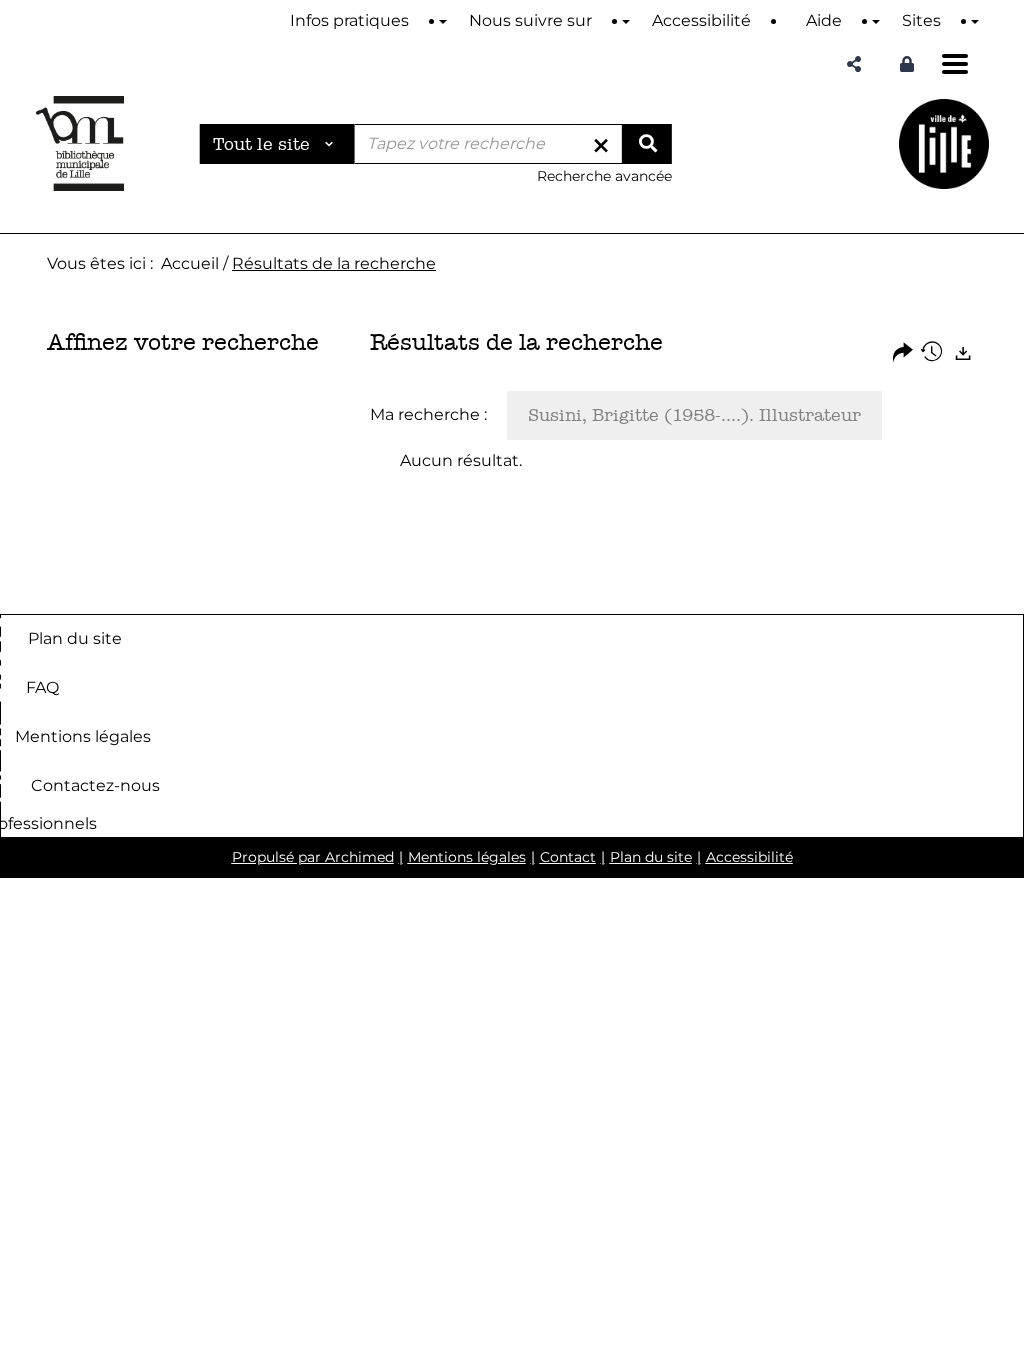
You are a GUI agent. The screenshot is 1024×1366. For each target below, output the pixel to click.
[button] (854, 64)
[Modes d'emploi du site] (443, 21)
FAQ (42, 687)
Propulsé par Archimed (313, 857)
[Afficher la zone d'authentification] (907, 64)
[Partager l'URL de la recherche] (903, 353)
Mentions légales (83, 736)
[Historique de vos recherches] (933, 353)
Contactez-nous (95, 785)
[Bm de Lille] (80, 143)
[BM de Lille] (944, 143)
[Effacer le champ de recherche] (601, 144)
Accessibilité (749, 857)
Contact (568, 857)
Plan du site (75, 638)
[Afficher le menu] (955, 64)
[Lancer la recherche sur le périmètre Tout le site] (647, 144)
